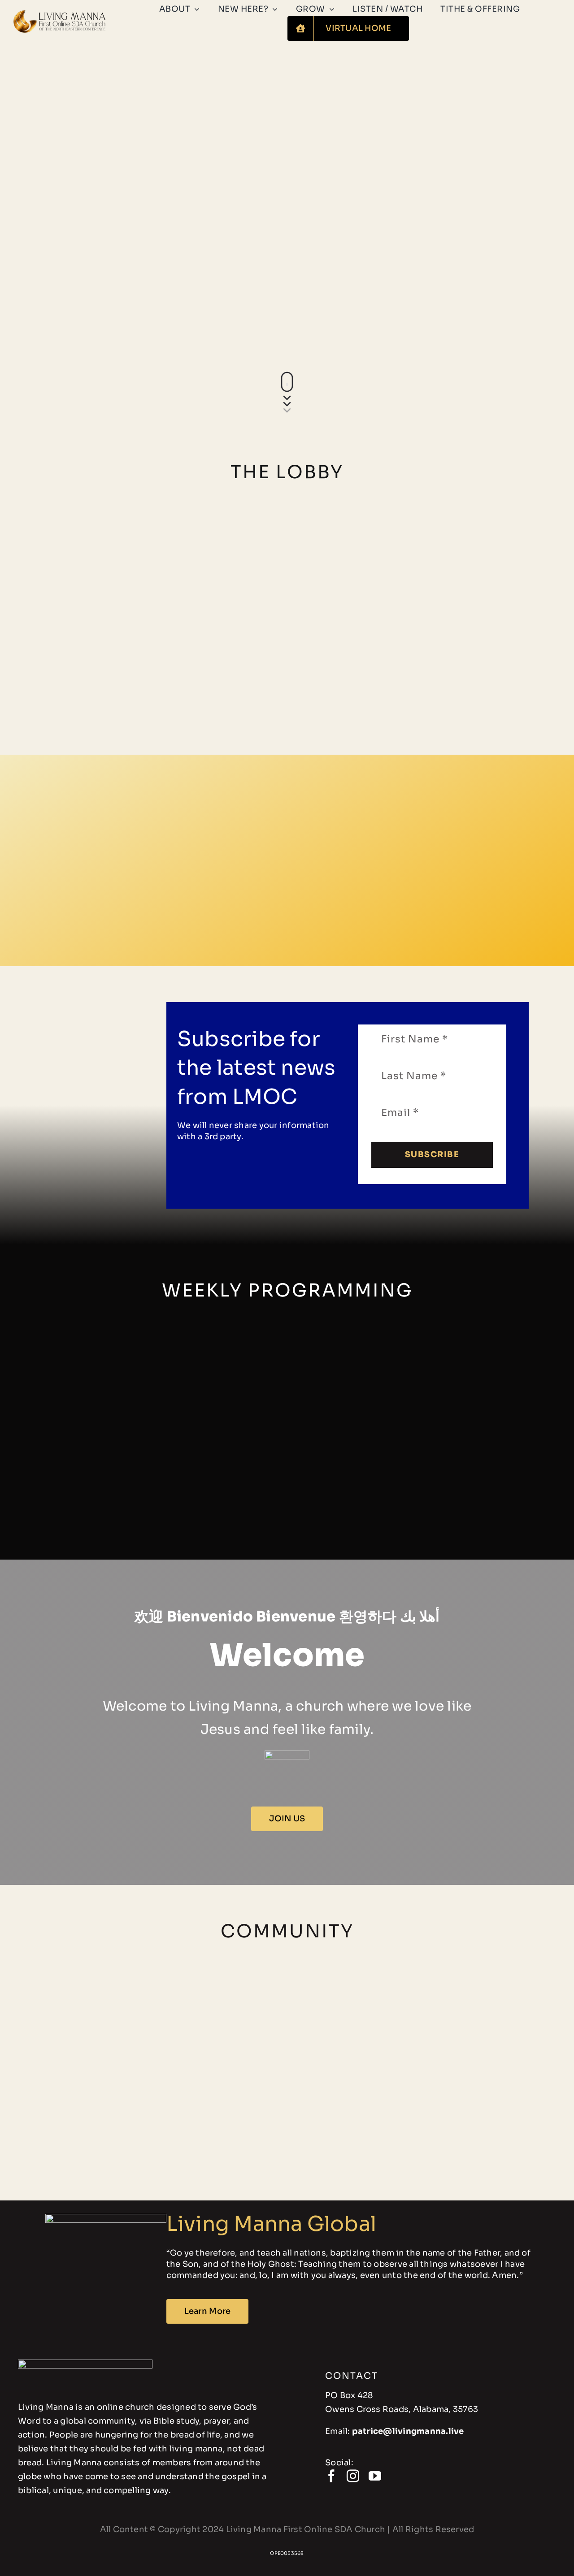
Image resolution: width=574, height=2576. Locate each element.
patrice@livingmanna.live (408, 2431)
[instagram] (353, 2476)
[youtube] (375, 2476)
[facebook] (331, 2476)
